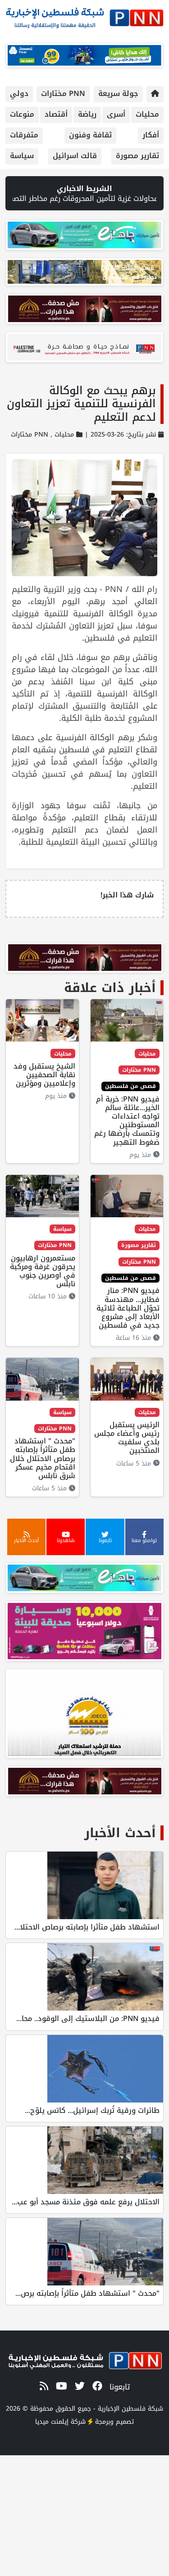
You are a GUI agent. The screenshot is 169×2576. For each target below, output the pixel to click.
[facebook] (96, 2386)
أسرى (116, 114)
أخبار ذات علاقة (110, 988)
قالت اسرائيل (75, 156)
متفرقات (24, 135)
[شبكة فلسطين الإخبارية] (84, 16)
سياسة (22, 156)
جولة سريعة (118, 93)
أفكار (151, 135)
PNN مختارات (63, 93)
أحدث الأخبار (120, 1833)
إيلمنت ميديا (52, 2422)
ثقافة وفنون (90, 135)
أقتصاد (56, 114)
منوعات (22, 114)
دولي (19, 93)
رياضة (87, 114)
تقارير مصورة (137, 156)
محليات (147, 114)
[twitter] (78, 2386)
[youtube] (60, 2386)
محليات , (61, 435)
